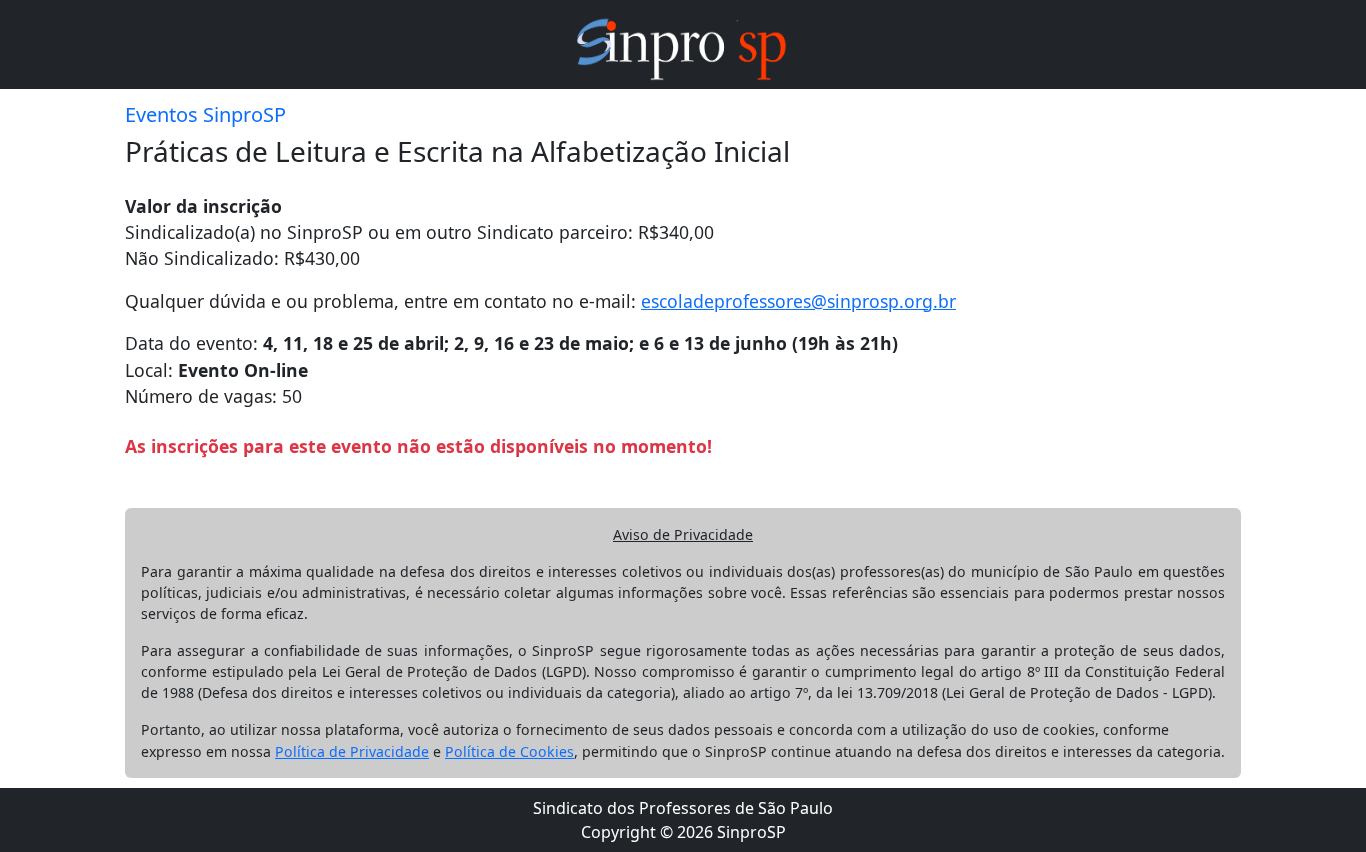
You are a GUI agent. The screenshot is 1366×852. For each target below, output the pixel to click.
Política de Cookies (509, 751)
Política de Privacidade (352, 751)
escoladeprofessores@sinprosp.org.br (798, 301)
